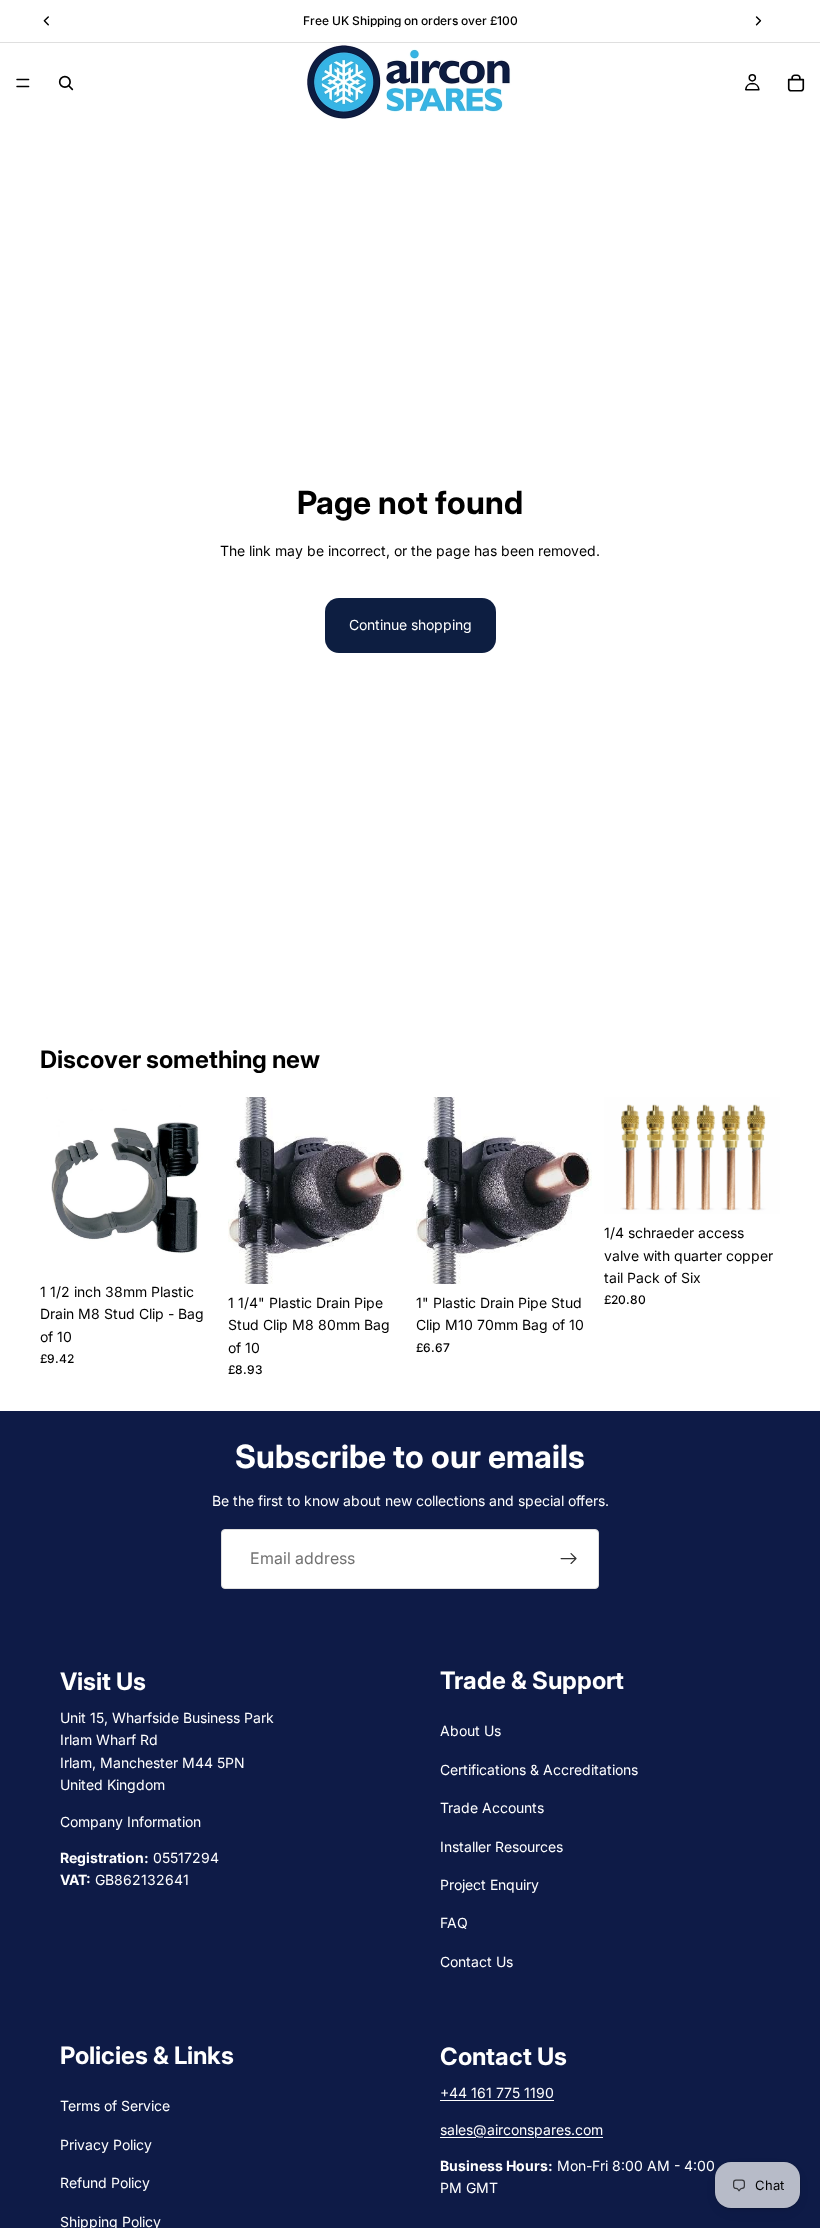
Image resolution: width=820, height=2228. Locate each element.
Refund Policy (105, 2182)
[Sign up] (569, 1559)
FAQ (454, 1922)
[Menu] (23, 83)
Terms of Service (115, 2105)
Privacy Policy (106, 2144)
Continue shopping (410, 624)
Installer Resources (501, 1845)
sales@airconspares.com (521, 2128)
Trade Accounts (492, 1807)
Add (202, 1241)
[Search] (66, 83)
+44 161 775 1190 (497, 2092)
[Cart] (796, 83)
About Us (470, 1730)
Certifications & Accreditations (539, 1769)
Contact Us (476, 1961)
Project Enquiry (489, 1884)
